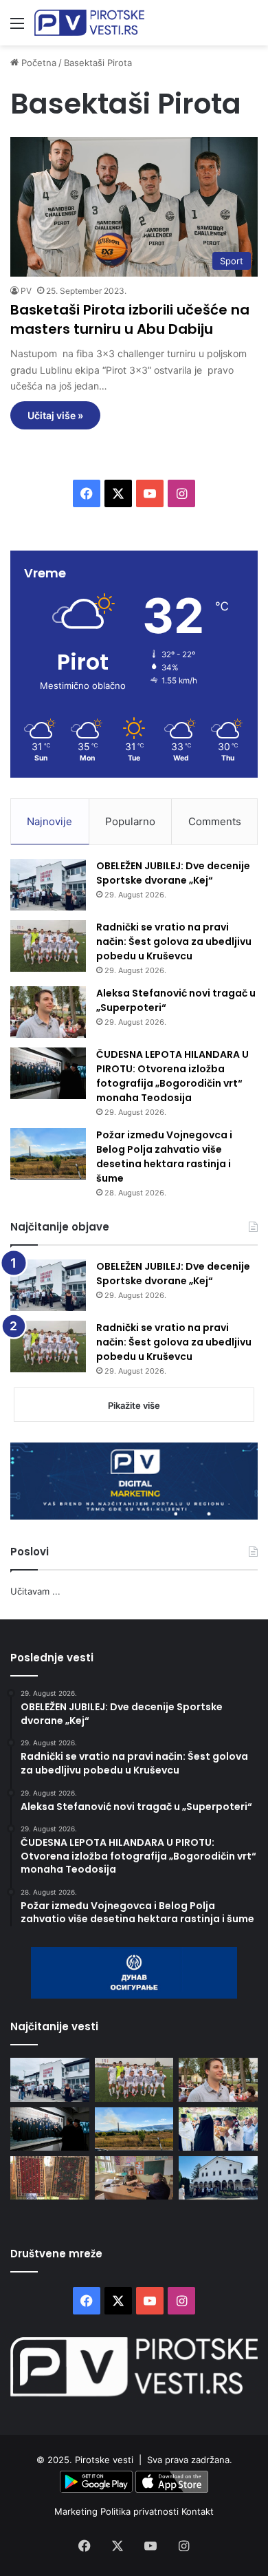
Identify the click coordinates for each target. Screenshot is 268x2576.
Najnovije (49, 821)
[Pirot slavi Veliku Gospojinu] (218, 2178)
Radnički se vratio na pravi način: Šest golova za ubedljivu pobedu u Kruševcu (174, 941)
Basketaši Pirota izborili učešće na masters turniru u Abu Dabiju (130, 319)
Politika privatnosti (141, 2511)
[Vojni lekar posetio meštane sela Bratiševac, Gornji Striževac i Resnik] (134, 2178)
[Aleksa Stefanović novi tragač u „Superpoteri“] (48, 1012)
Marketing (77, 2511)
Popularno (130, 821)
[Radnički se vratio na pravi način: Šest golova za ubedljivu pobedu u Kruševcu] (48, 946)
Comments (215, 821)
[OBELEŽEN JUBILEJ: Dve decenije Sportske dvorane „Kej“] (48, 885)
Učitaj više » (55, 415)
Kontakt (198, 2511)
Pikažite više (134, 1405)
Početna (37, 63)
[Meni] (17, 28)
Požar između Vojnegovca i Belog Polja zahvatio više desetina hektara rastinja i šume (164, 1157)
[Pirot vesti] (89, 23)
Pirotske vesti (104, 2460)
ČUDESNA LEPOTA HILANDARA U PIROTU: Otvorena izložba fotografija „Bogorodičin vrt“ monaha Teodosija (172, 1076)
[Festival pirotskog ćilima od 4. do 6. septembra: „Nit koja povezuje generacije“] (50, 2178)
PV (26, 291)
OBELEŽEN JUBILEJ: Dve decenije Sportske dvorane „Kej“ (173, 873)
